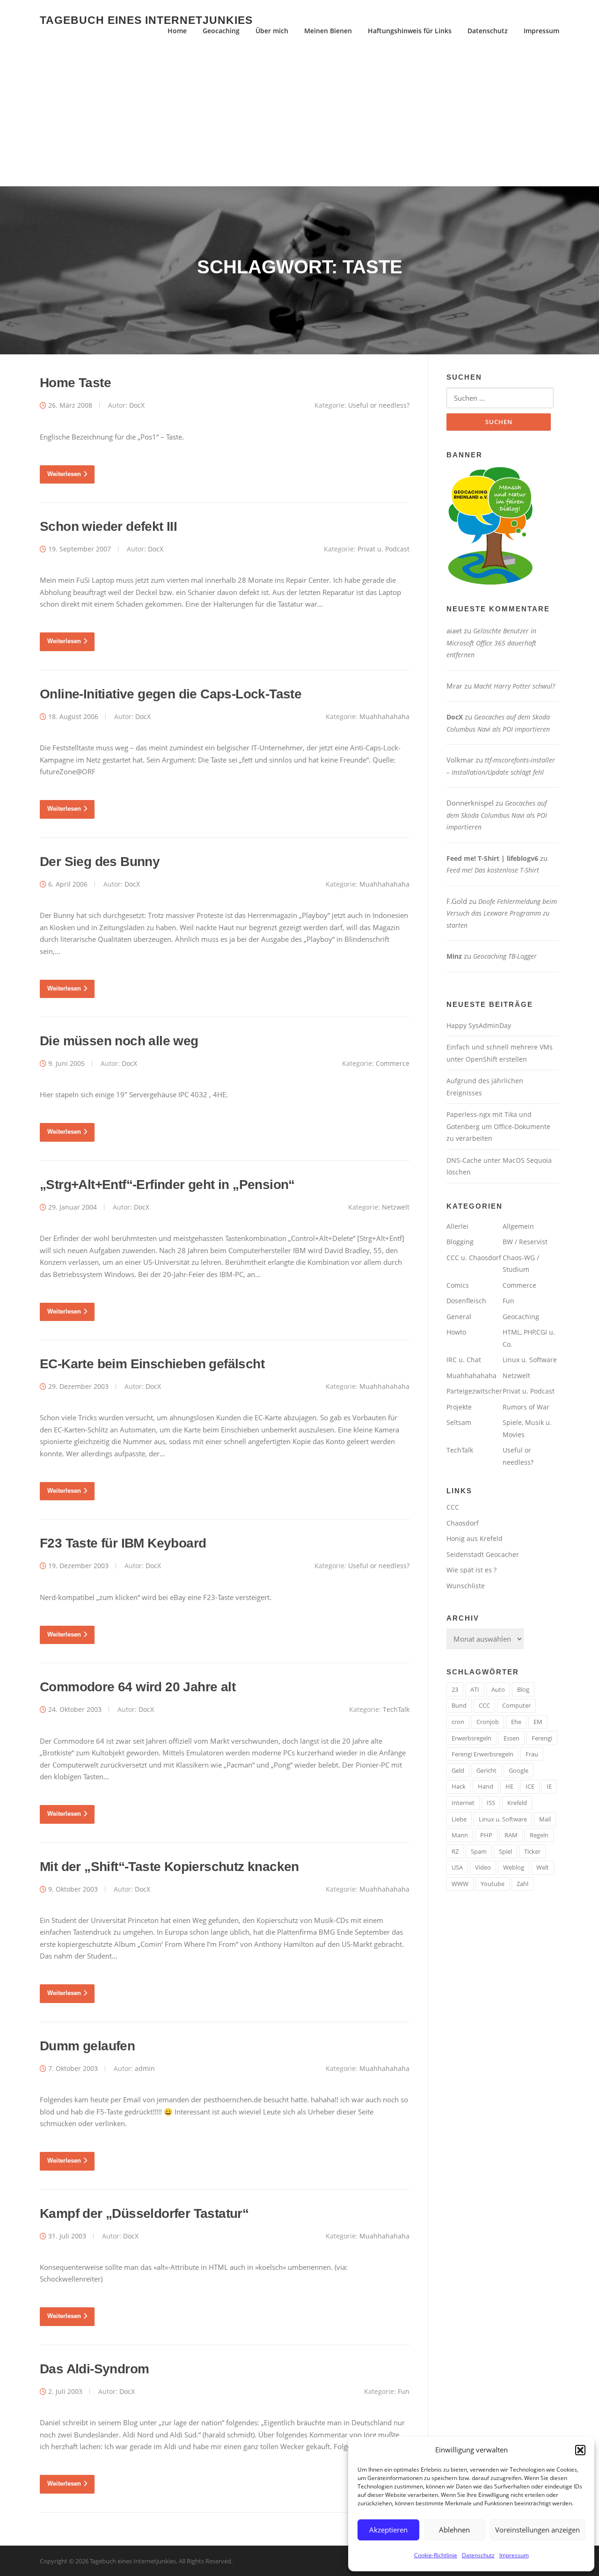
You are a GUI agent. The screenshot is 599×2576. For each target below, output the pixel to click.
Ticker (532, 1851)
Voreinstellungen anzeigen (537, 2530)
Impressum (514, 2555)
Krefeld (517, 1803)
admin (145, 2068)
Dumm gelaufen (87, 2046)
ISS (491, 1803)
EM (538, 1722)
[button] (580, 2450)
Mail (545, 1819)
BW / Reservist (525, 1242)
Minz (454, 956)
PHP (486, 1835)
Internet (463, 1803)
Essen (511, 1738)
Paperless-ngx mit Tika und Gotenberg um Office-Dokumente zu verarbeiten (498, 1126)
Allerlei (457, 1226)
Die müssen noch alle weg (119, 1041)
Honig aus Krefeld (475, 1538)
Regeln (539, 1835)
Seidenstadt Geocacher (483, 1554)
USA (457, 1867)
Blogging (460, 1242)
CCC (453, 1507)
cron (458, 1722)
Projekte (459, 1407)
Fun (404, 2391)
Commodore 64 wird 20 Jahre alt (138, 1687)
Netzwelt (396, 1207)
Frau (532, 1754)
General (459, 1317)
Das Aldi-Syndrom (94, 2369)
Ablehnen (454, 2530)
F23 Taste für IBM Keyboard (123, 1543)
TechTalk (396, 1709)
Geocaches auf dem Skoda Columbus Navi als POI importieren (497, 815)
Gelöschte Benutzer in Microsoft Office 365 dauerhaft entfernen (491, 643)
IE (549, 1786)
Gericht (486, 1770)
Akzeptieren (388, 2530)
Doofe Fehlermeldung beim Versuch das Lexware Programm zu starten (502, 913)
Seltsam (459, 1422)
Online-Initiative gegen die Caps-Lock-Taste (171, 694)
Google (519, 1770)
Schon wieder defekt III (108, 526)
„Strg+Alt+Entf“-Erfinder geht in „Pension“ (167, 1185)
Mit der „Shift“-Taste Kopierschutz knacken (169, 1867)
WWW (460, 1884)
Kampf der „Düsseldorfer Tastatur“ (144, 2213)
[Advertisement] (299, 116)
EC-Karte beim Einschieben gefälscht (152, 1364)
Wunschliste (466, 1586)
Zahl (522, 1884)
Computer (516, 1705)
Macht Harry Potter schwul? (514, 686)
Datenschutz (478, 2555)
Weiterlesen (64, 474)
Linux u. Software (530, 1360)
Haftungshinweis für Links (410, 31)
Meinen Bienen (328, 31)
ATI (475, 1689)
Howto (456, 1332)
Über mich (272, 31)
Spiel (505, 1851)
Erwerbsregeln (471, 1738)
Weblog (514, 1867)
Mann (460, 1835)
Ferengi (542, 1738)
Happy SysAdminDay (479, 1025)
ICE (530, 1786)
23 (455, 1689)
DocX (137, 405)
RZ (455, 1851)
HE (509, 1786)
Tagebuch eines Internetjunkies (146, 20)
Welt (543, 1867)
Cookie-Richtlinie (436, 2555)
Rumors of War (526, 1407)
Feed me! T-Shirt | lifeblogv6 (492, 858)
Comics (458, 1285)
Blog (523, 1689)
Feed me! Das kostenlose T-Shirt (493, 870)
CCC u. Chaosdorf (474, 1258)
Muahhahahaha (384, 716)
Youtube (493, 1884)
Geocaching (221, 31)
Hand (486, 1786)
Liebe (459, 1819)
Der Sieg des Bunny (100, 862)
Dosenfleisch (466, 1301)
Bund (459, 1705)
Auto (498, 1689)
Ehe (516, 1722)
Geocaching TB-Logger (505, 956)
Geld (458, 1770)
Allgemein (518, 1226)
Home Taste (75, 383)
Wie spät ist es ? (471, 1570)
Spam (479, 1851)
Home (177, 31)
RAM (511, 1835)
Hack (459, 1786)
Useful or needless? (379, 405)
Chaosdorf (463, 1523)
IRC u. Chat (464, 1360)
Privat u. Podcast (384, 549)
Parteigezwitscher (474, 1391)
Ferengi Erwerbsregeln (482, 1754)
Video (483, 1867)
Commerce (393, 1063)
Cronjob (488, 1722)
